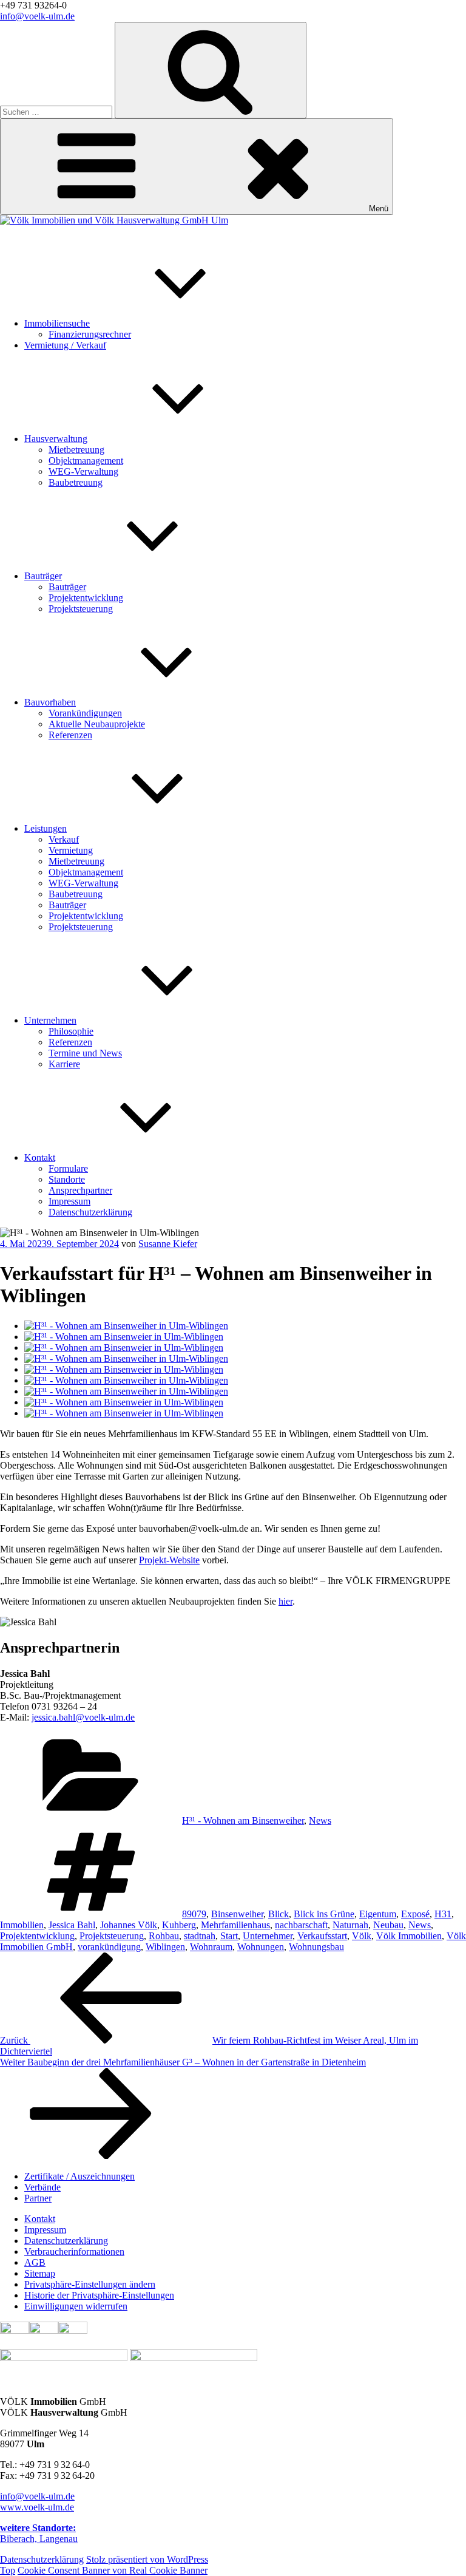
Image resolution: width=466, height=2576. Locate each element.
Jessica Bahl (72, 1925)
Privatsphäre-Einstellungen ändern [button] (90, 2284)
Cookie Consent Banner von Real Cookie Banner (113, 2570)
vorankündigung (109, 1947)
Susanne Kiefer (168, 1244)
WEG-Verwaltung (83, 471)
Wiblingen (165, 1947)
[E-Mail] (15, 2330)
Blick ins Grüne (324, 1914)
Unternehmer (268, 1936)
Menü (379, 209)
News (320, 1820)
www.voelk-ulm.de (37, 2507)
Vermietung (71, 850)
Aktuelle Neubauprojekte (97, 724)
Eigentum (378, 1914)
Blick (279, 1914)
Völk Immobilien (409, 1936)
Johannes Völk (129, 1925)
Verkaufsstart (322, 1936)
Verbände (42, 2187)
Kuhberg (179, 1925)
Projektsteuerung (81, 609)
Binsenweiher (237, 1914)
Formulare (68, 1168)
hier (285, 1601)
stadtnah (200, 1936)
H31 (443, 1914)
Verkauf (64, 839)
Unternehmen (50, 1020)
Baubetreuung (76, 482)
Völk (362, 1936)
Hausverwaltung (56, 439)
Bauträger (43, 576)
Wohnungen (261, 1947)
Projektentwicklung (86, 598)
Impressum (69, 1201)
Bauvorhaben (50, 702)
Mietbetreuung (76, 450)
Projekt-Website (169, 1560)
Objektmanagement (86, 460)
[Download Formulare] (73, 2330)
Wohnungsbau (316, 1947)
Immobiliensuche (57, 323)
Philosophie (71, 1031)
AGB (35, 2262)
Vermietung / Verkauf (65, 345)
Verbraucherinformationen (74, 2251)
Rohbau (164, 1936)
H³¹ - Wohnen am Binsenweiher (243, 1820)
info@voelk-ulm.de (37, 16)
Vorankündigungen (85, 713)
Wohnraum (211, 1947)
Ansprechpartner (80, 1190)
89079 (194, 1914)
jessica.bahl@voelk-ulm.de (83, 1717)
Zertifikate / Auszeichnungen (79, 2176)
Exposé (415, 1914)
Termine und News (85, 1053)
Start (229, 1936)
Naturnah (350, 1925)
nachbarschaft (301, 1925)
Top (8, 2570)
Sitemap (40, 2273)
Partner (38, 2198)
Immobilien (22, 1925)
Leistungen (46, 828)
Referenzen (70, 735)
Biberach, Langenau (39, 2533)
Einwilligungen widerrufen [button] (76, 2306)
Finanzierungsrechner (90, 334)
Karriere (64, 1064)
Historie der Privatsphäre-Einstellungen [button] (99, 2295)
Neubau (388, 1925)
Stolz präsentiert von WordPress (147, 2559)
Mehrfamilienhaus (235, 1925)
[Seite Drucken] (44, 2330)
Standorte (67, 1179)
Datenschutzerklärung (90, 1212)
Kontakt (40, 1157)
